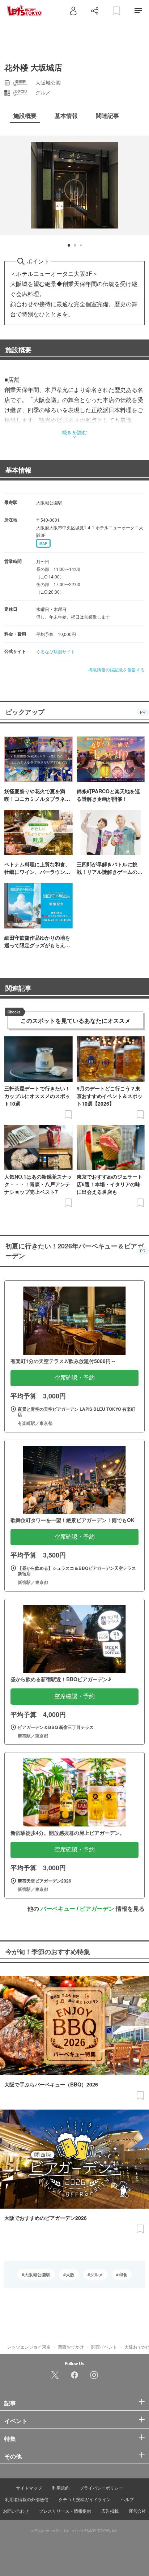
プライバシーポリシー (101, 2488)
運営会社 (137, 2511)
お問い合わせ (16, 2511)
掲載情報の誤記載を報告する (116, 669)
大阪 (70, 2274)
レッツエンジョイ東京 (29, 2347)
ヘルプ (127, 2499)
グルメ (97, 2274)
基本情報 (18, 470)
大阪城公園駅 (37, 2274)
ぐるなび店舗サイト (56, 651)
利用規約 (61, 2488)
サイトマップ (29, 2488)
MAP (43, 543)
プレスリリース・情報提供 (65, 2511)
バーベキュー (58, 1908)
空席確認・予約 (74, 1378)
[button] (69, 245)
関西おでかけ (71, 2347)
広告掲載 (110, 2511)
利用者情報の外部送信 (27, 2499)
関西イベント (104, 2347)
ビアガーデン (97, 1908)
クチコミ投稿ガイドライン (85, 2499)
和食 (123, 2274)
